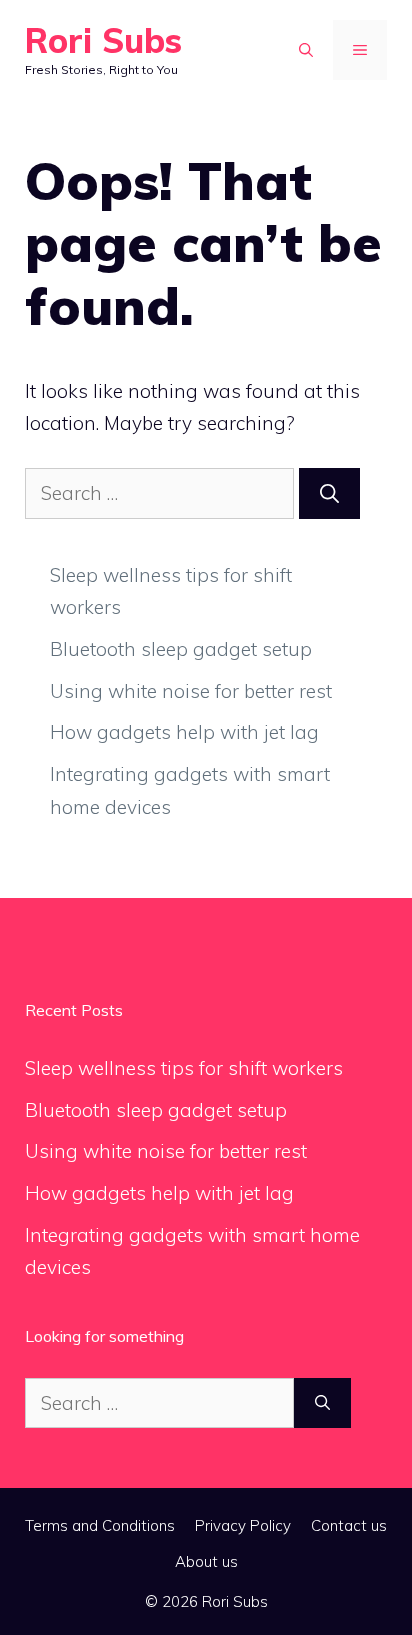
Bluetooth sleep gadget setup (181, 649)
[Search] (329, 493)
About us (206, 1561)
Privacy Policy (243, 1525)
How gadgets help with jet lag (184, 732)
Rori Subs (103, 40)
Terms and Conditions (100, 1525)
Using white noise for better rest (191, 691)
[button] (306, 50)
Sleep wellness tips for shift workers (184, 1068)
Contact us (349, 1525)
